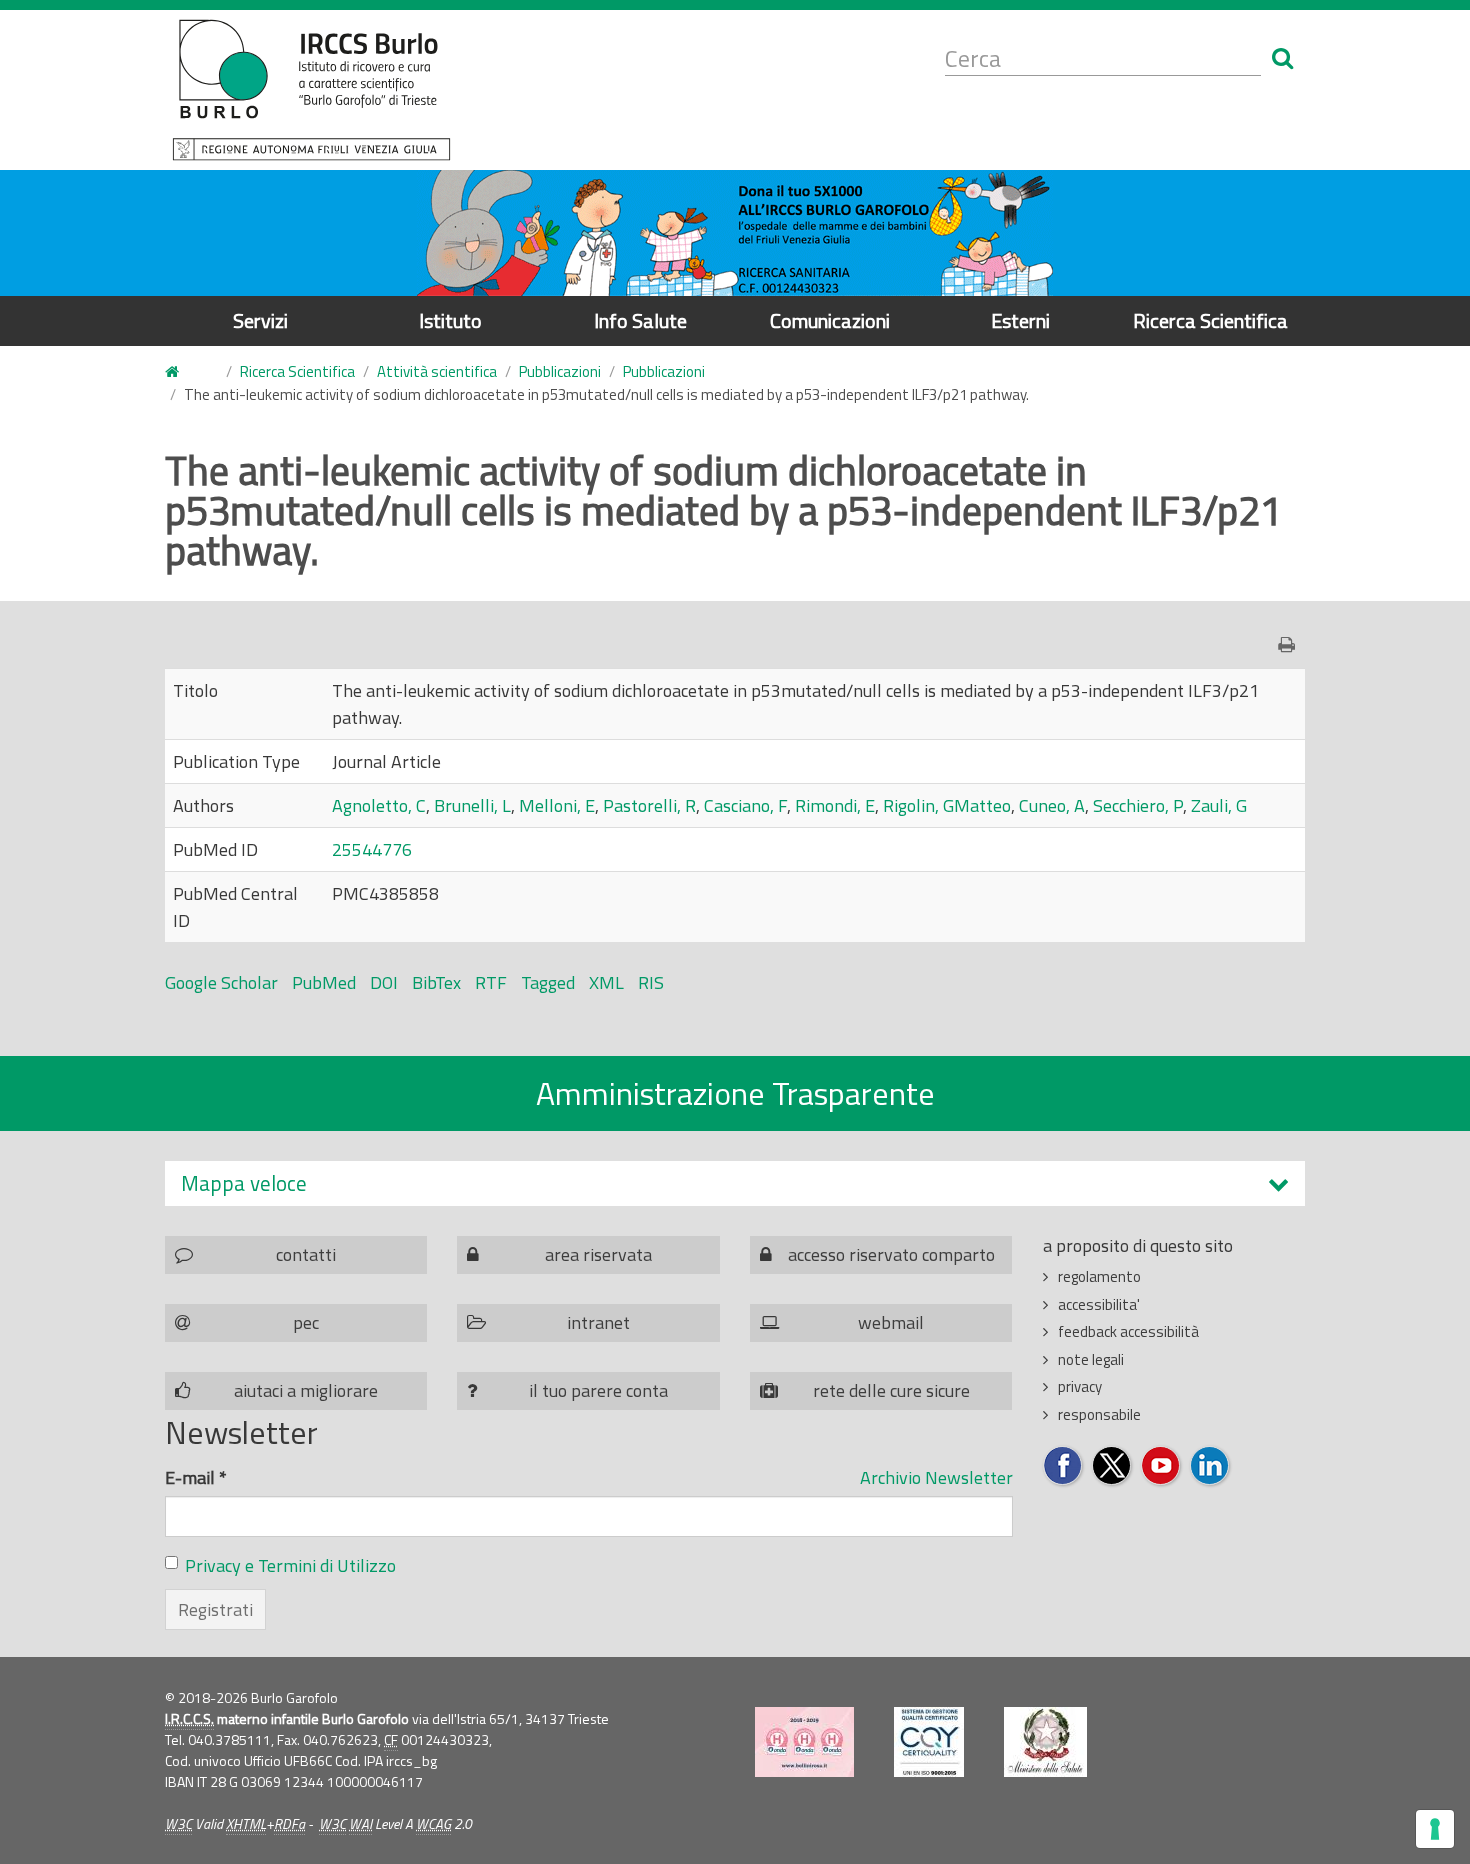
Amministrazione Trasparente (735, 1093)
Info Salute (640, 320)
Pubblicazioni (560, 371)
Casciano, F (745, 805)
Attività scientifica (437, 371)
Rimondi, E (835, 805)
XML (606, 982)
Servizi (260, 320)
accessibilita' (1099, 1304)
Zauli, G (1219, 805)
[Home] (311, 90)
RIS (651, 982)
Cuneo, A (1052, 805)
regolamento (1099, 1276)
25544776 (372, 849)
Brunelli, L (472, 805)
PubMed (324, 982)
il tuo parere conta (598, 1390)
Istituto (450, 320)
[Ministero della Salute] (1045, 1742)
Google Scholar (221, 982)
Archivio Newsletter (936, 1477)
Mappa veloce (244, 1183)
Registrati (215, 1609)
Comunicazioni (830, 320)
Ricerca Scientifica (1210, 320)
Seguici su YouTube (1161, 1466)
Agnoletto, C (379, 805)
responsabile (1099, 1414)
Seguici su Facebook (1063, 1466)
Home (184, 372)
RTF (491, 982)
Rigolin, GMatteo (947, 805)
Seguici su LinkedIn (1210, 1466)
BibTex (436, 982)
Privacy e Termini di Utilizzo (290, 1565)
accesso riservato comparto (891, 1254)
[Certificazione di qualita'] (929, 1742)
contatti (306, 1254)
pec (306, 1322)
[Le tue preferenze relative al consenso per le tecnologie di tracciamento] (1435, 1829)
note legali (1091, 1359)
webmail (891, 1322)
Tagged (548, 982)
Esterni (1020, 320)
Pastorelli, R (649, 805)
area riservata (598, 1254)
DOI (384, 982)
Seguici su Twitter (1112, 1466)
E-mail (196, 1477)
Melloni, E (557, 805)
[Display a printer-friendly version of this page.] (1291, 644)
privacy (1080, 1386)
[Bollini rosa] (804, 1742)
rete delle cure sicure (891, 1390)
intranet (598, 1322)
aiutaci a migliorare (306, 1390)
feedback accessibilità (1128, 1331)
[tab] (735, 1183)
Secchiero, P (1138, 805)
